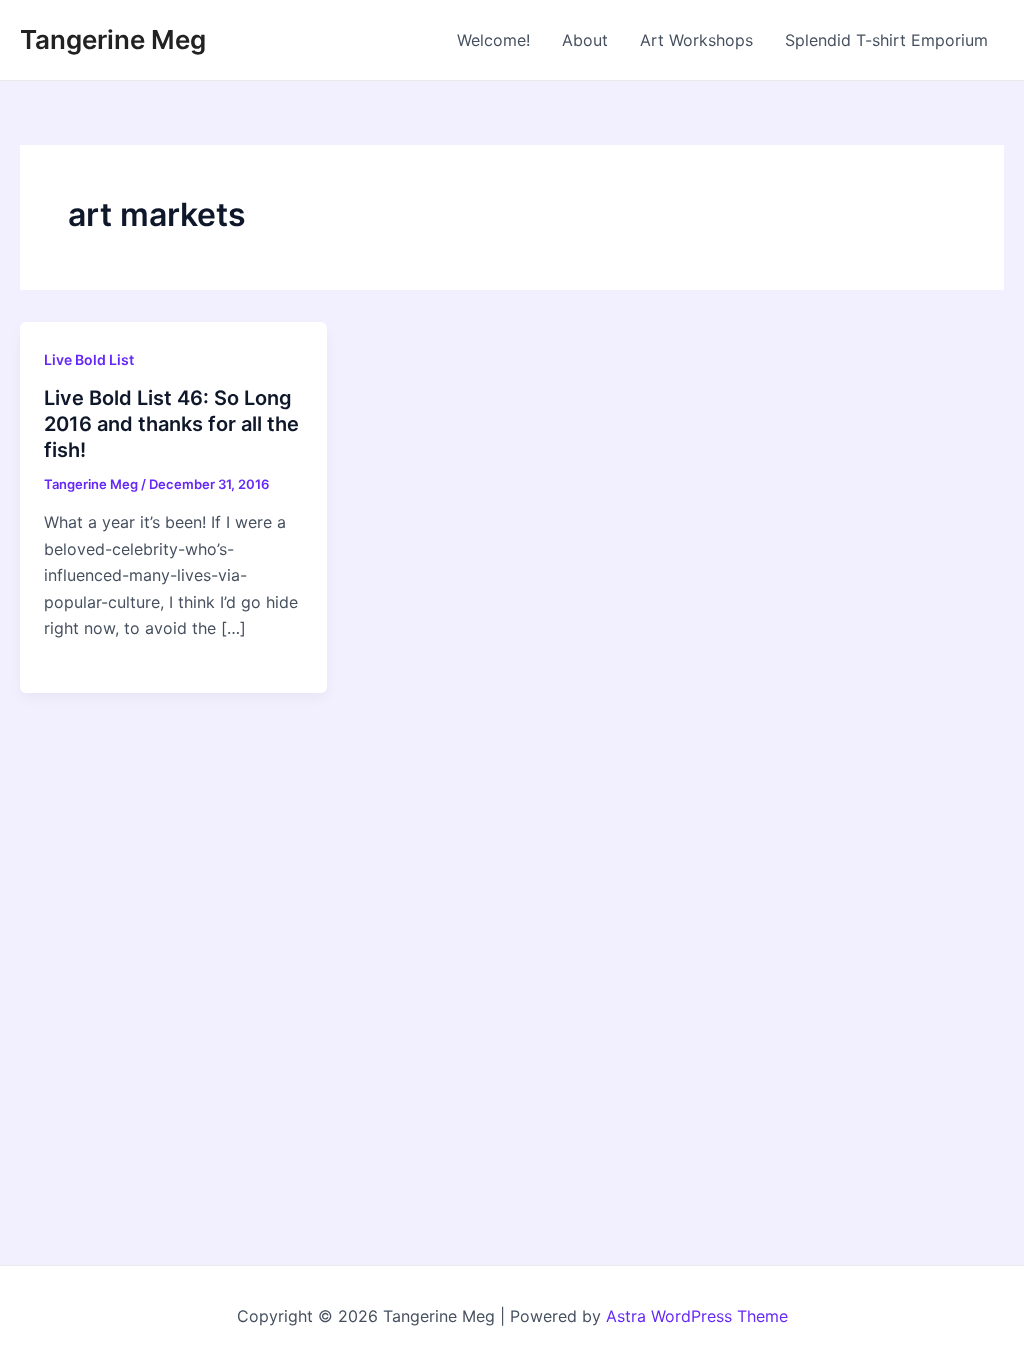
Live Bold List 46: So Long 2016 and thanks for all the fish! (171, 424)
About (585, 40)
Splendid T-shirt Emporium (886, 40)
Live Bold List (89, 359)
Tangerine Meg (113, 39)
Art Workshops (696, 40)
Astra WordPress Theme (697, 1316)
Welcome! (493, 40)
